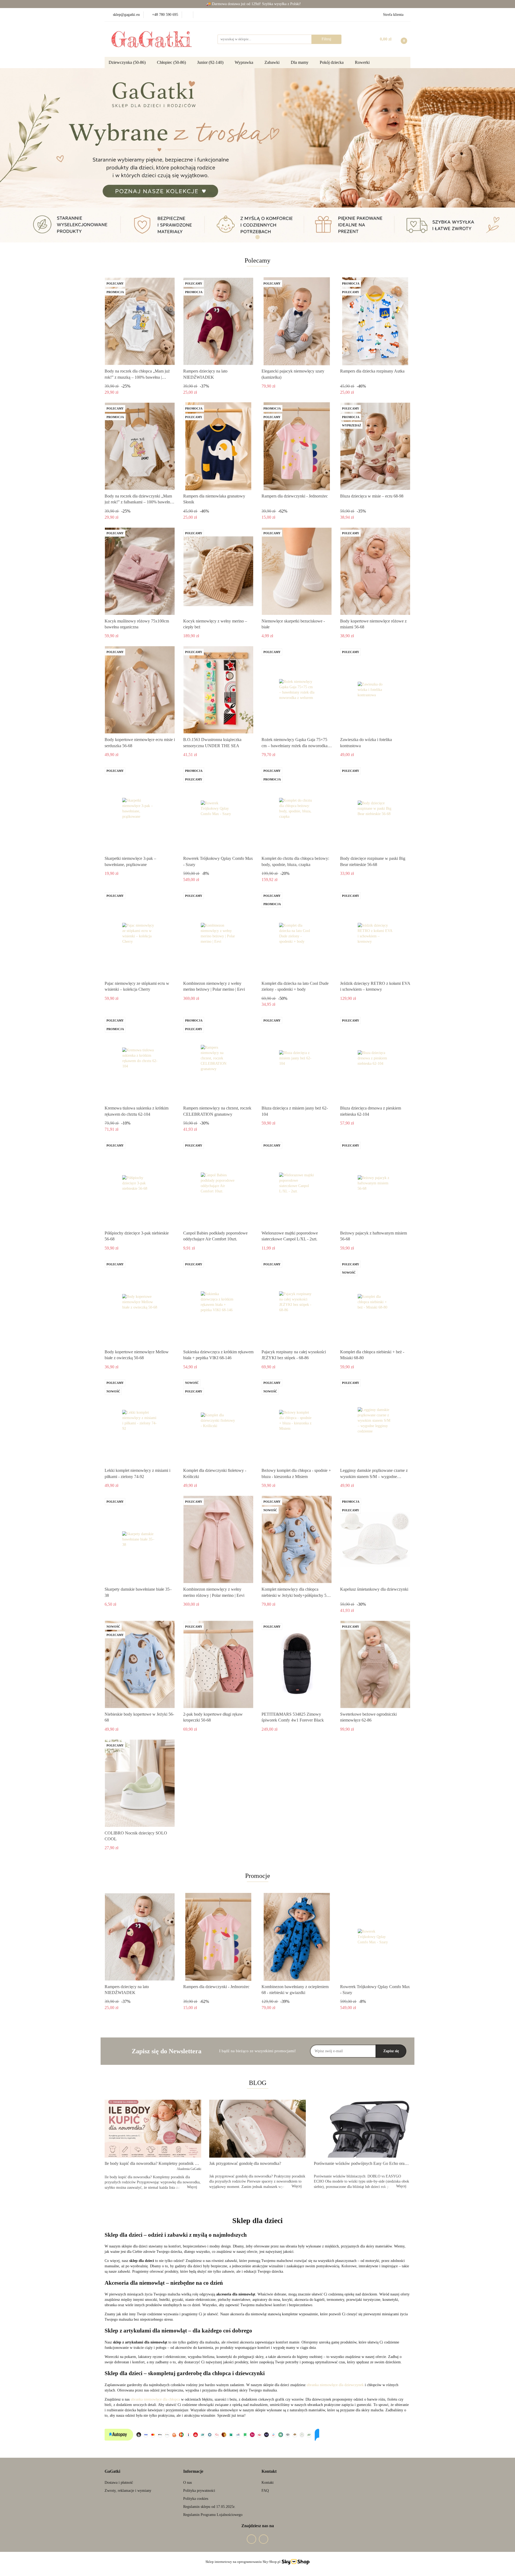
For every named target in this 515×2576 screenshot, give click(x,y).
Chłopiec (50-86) (172, 62)
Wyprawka (244, 62)
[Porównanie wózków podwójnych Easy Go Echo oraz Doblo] (362, 2129)
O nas (187, 2483)
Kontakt (268, 2483)
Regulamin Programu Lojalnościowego (213, 2515)
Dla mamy (300, 62)
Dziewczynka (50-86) (128, 62)
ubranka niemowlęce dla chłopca (155, 2399)
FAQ (265, 2491)
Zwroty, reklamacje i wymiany (128, 2491)
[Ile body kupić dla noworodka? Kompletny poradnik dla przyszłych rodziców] (153, 2129)
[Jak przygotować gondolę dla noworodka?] (257, 2129)
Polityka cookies (196, 2499)
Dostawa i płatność (119, 2483)
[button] (112, 2472)
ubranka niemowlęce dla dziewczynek (335, 2385)
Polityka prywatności (199, 2491)
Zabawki (273, 62)
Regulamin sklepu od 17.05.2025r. (209, 2507)
